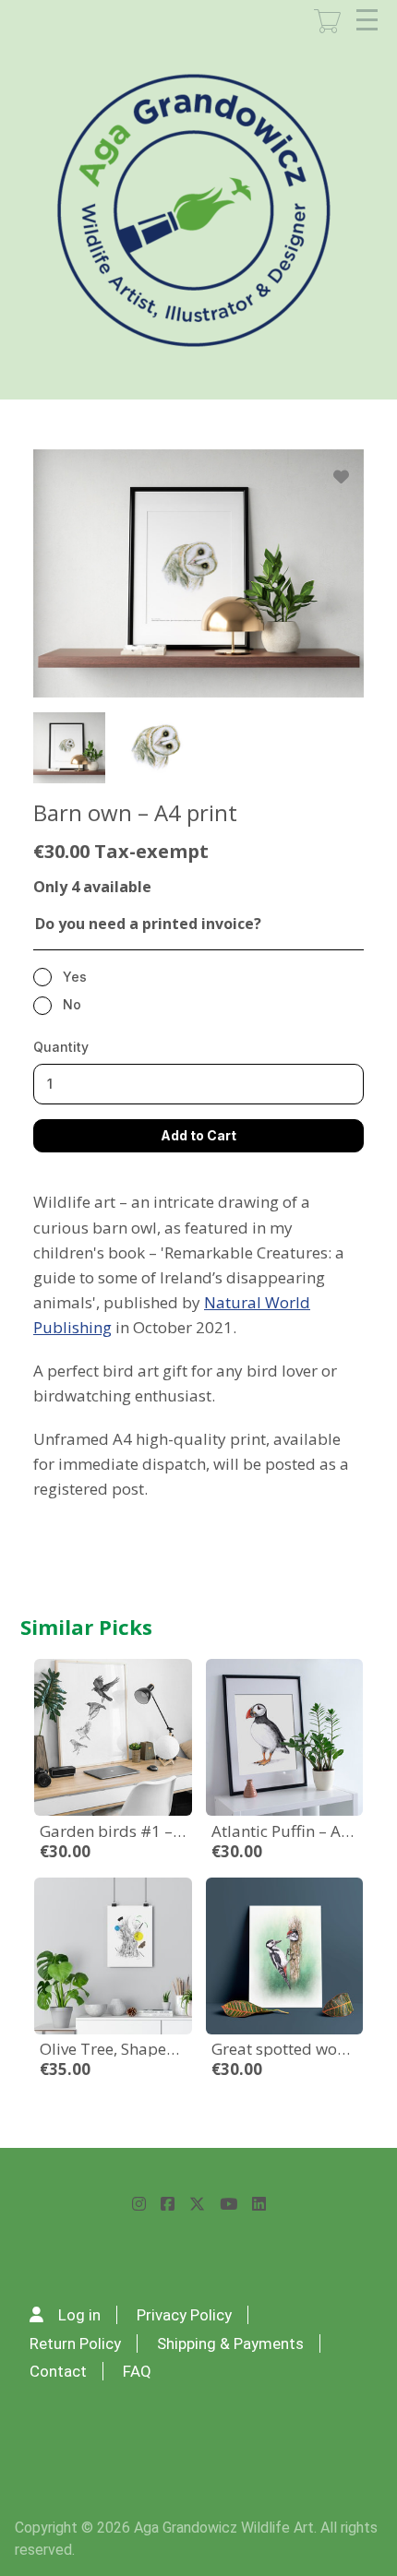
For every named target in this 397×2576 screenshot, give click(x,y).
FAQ (137, 2371)
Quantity (61, 1047)
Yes (75, 977)
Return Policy (75, 2343)
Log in (79, 2315)
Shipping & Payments (230, 2343)
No (72, 1004)
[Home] (195, 211)
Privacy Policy (184, 2315)
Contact (58, 2371)
